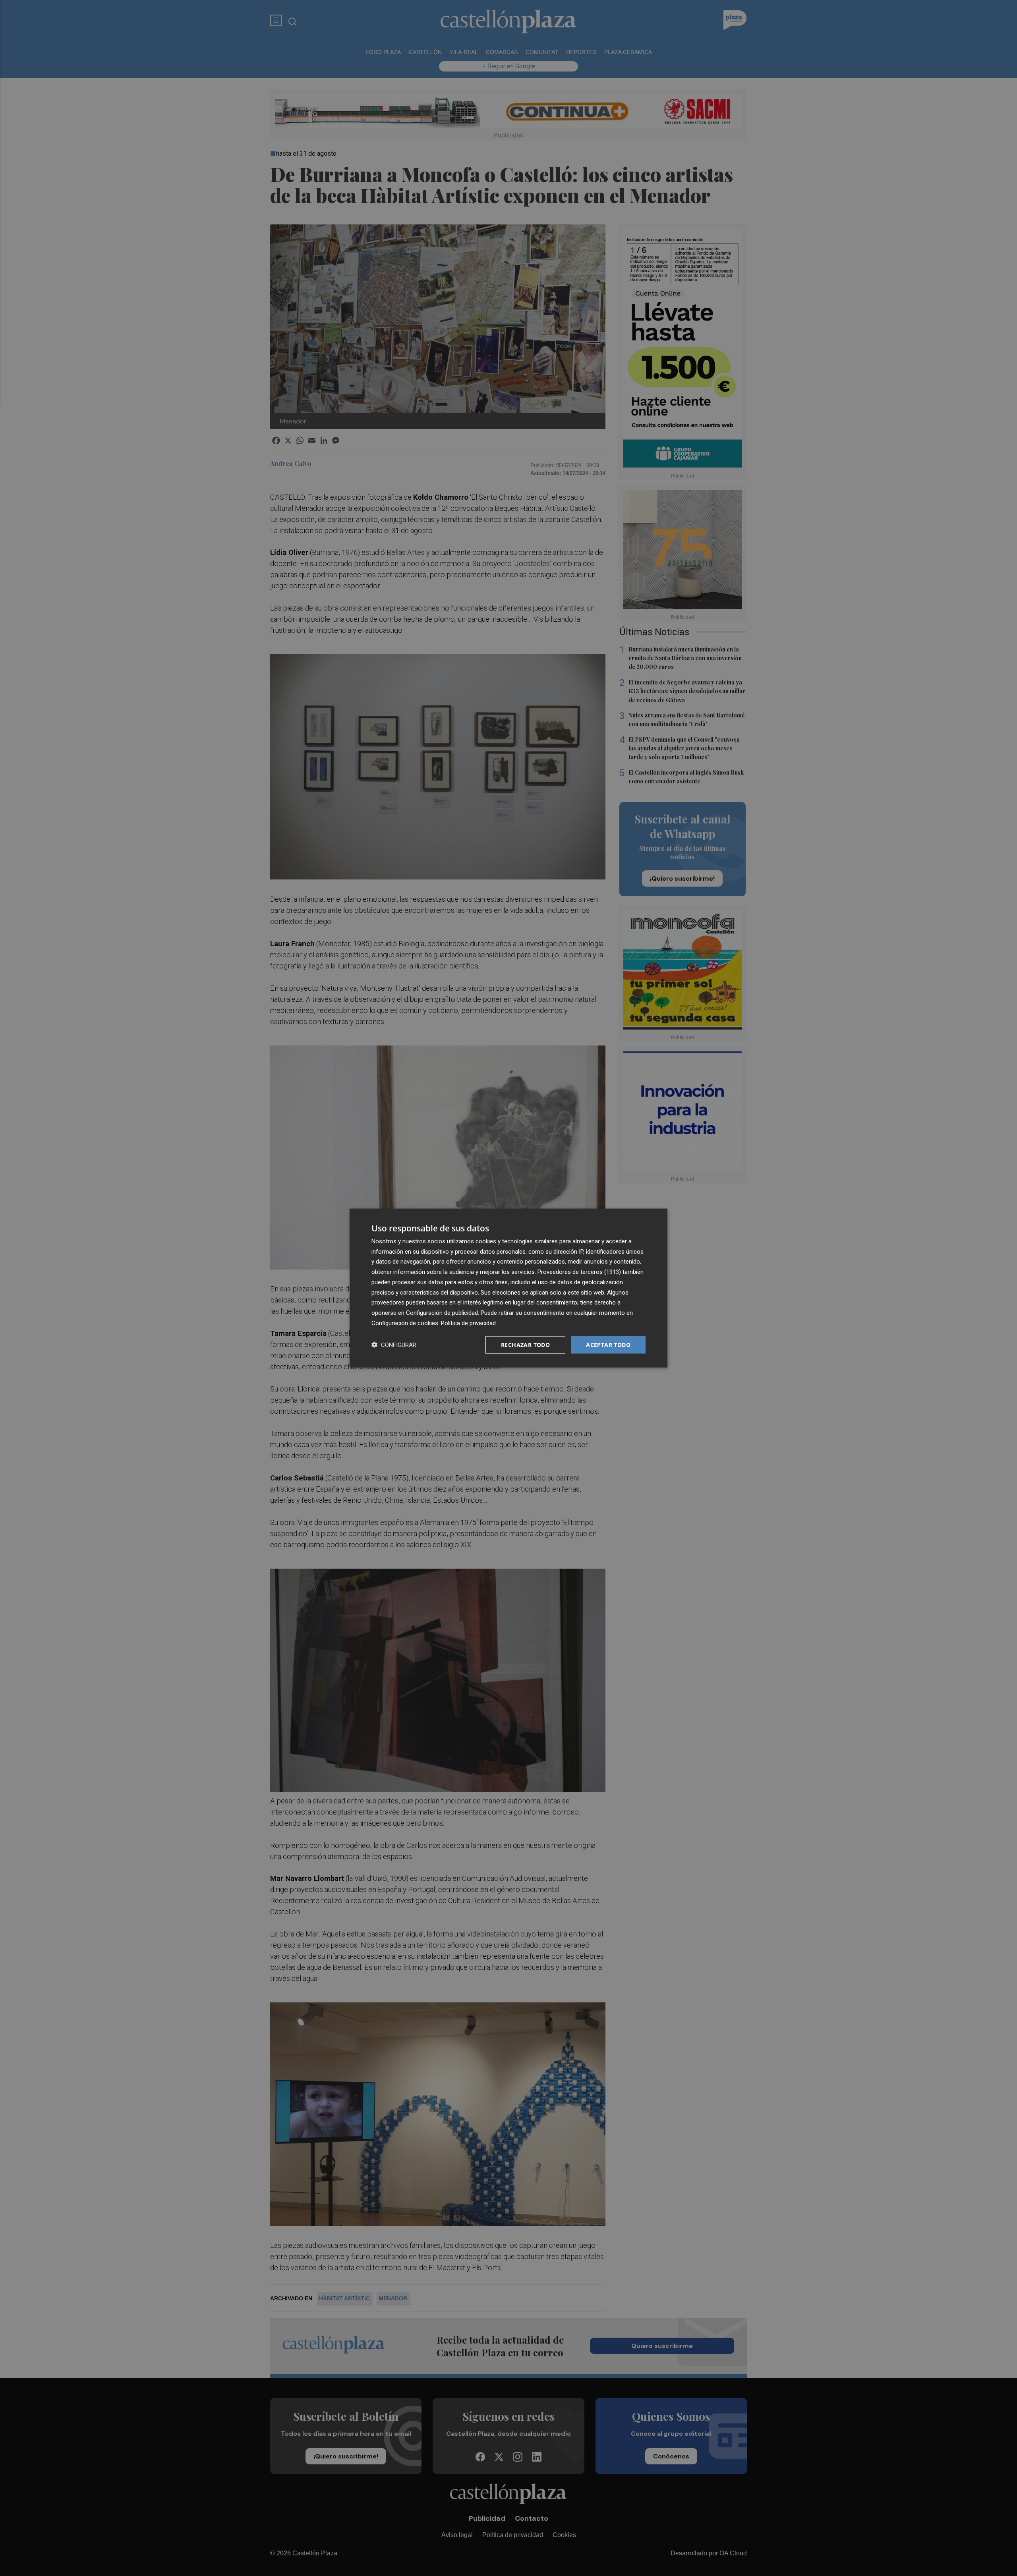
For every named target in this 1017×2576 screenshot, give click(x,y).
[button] (394, 1345)
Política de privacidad (468, 1323)
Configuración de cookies (405, 1323)
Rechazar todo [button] (525, 1344)
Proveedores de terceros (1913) (579, 1272)
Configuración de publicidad (442, 1313)
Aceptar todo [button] (608, 1344)
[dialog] (508, 1288)
